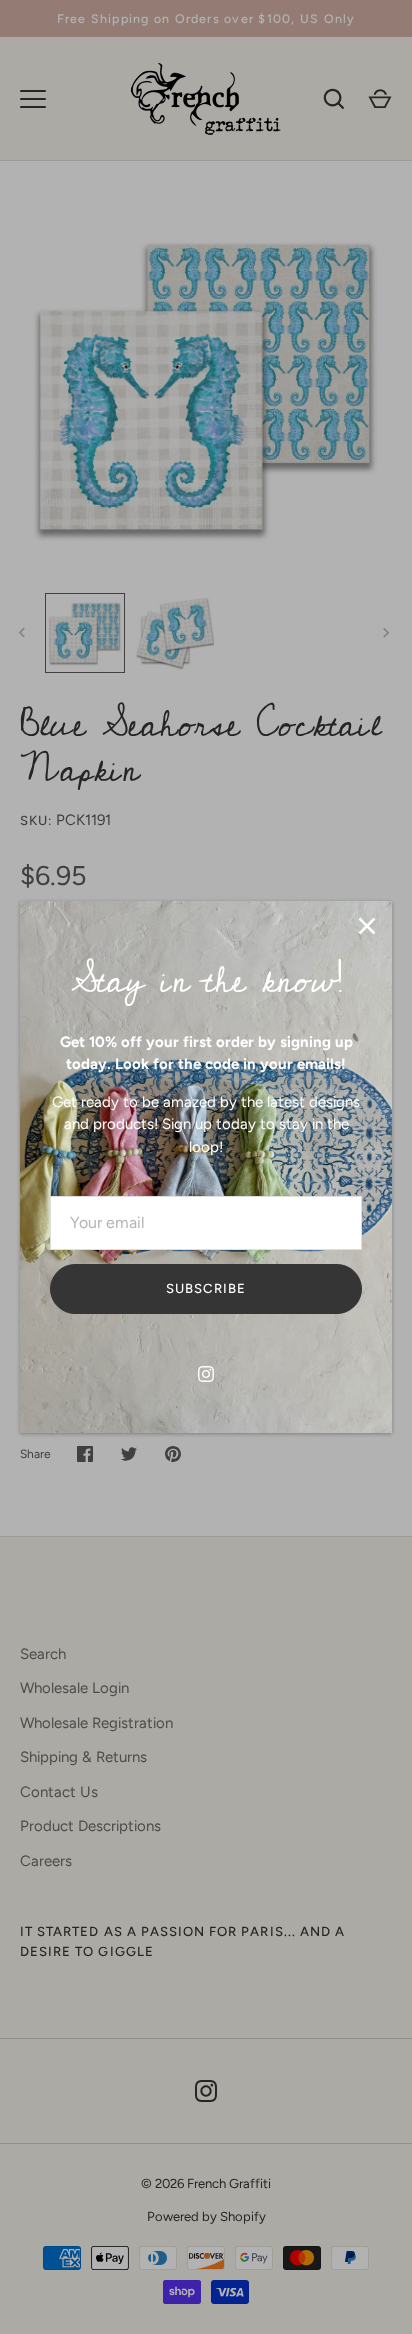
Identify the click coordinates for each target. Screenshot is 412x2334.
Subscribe (205, 1288)
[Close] (367, 926)
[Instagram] (206, 1374)
